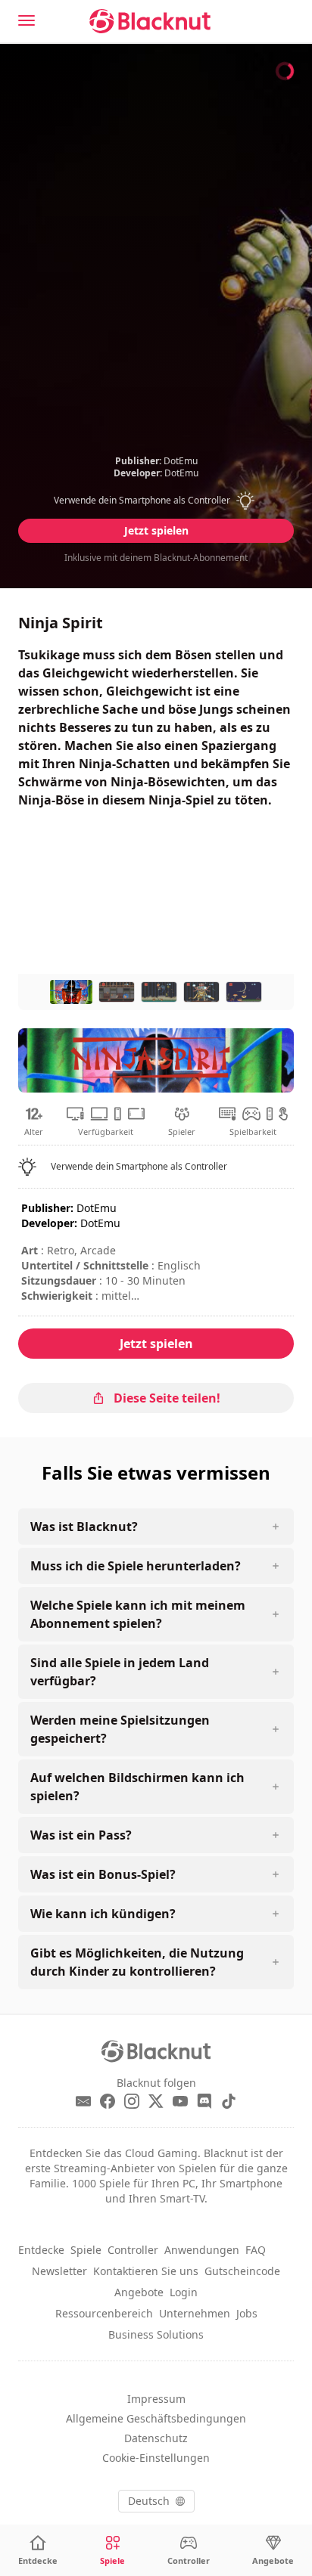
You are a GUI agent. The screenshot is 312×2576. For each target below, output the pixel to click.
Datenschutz (156, 2438)
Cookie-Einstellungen (156, 2458)
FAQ (256, 2250)
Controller (133, 2250)
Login (184, 2292)
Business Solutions (156, 2334)
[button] (156, 501)
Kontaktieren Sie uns (146, 2271)
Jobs (247, 2313)
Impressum (156, 2399)
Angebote (139, 2292)
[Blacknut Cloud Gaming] (150, 21)
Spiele (86, 2250)
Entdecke (41, 2250)
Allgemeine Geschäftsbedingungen (156, 2418)
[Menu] (27, 20)
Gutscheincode (242, 2271)
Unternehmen (195, 2313)
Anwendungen (202, 2250)
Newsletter (59, 2271)
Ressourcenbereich (104, 2313)
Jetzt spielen (156, 530)
